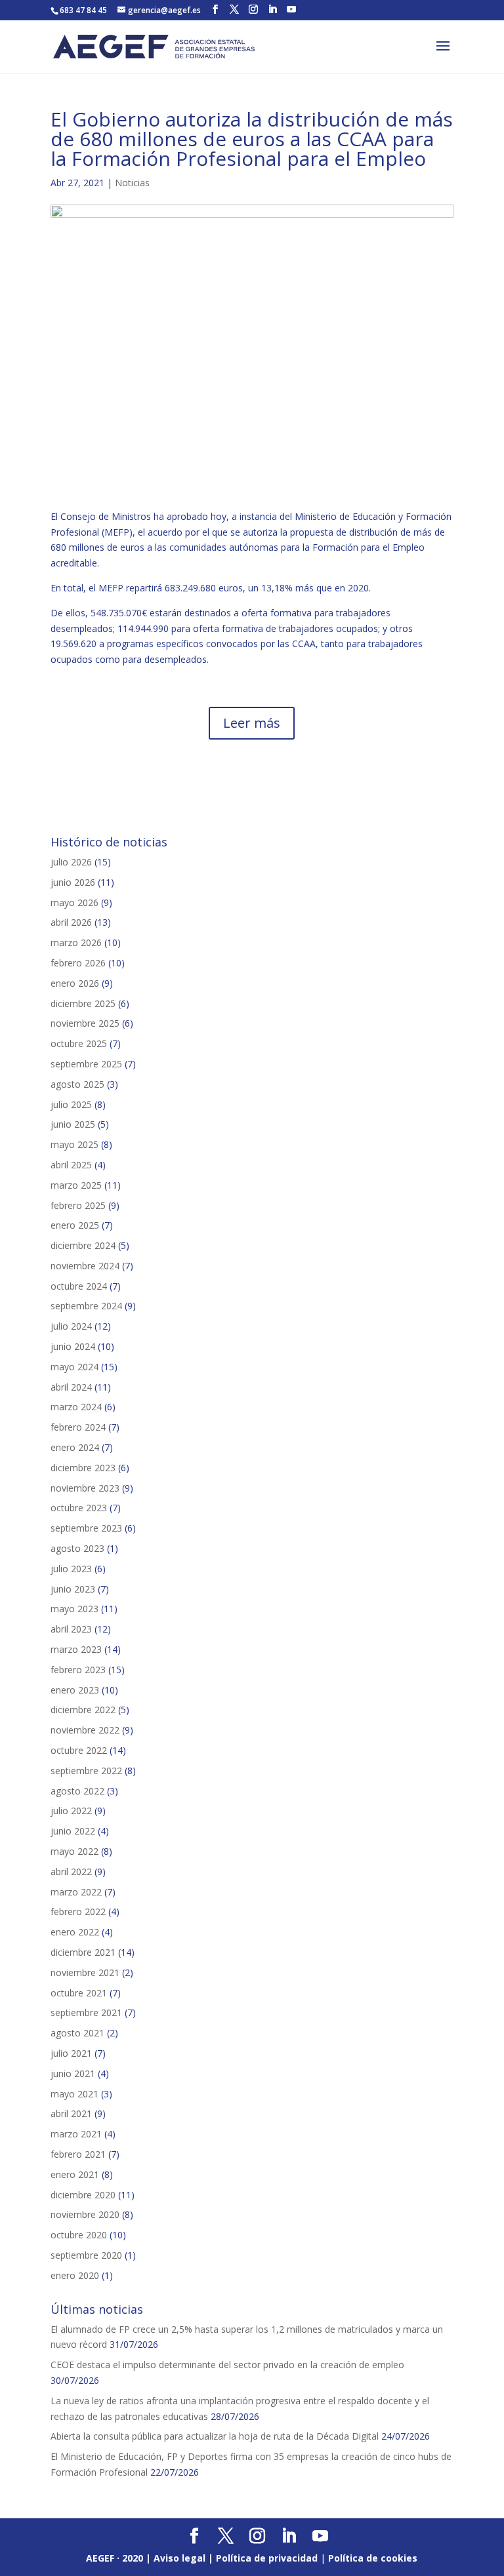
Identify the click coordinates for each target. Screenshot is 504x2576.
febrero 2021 (78, 2154)
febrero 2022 (78, 1912)
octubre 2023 (79, 1508)
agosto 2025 (77, 1084)
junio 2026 (73, 882)
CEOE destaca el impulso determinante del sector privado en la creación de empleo (227, 2365)
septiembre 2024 (86, 1306)
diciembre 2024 (83, 1245)
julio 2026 (71, 862)
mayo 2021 (74, 2094)
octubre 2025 (79, 1043)
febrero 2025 (78, 1205)
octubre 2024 (79, 1286)
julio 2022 (71, 1811)
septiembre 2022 (86, 1771)
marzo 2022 (76, 1892)
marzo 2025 (76, 1185)
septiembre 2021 (86, 2012)
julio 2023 (71, 1569)
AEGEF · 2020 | (120, 2558)
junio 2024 (73, 1346)
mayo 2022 (74, 1851)
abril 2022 (71, 1872)
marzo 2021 (76, 2134)
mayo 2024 (74, 1367)
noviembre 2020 (85, 2214)
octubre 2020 (79, 2235)
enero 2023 (75, 1690)
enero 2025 (75, 1225)
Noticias (132, 183)
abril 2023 (71, 1629)
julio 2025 (71, 1104)
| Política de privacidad (263, 2558)
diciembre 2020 (83, 2195)
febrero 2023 (78, 1670)
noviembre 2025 (85, 1023)
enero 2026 (75, 983)
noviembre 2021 (85, 1972)
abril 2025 (71, 1165)
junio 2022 (73, 1831)
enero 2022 (75, 1932)
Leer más (252, 723)
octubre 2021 (79, 1993)
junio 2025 (73, 1124)
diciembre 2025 (83, 1003)
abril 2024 (71, 1387)
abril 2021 (71, 2113)
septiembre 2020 (86, 2255)
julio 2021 (71, 2053)
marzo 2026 (76, 942)
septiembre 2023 (86, 1528)
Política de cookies (373, 2558)
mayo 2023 (74, 1609)
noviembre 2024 (85, 1266)
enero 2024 (75, 1447)
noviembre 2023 (85, 1488)
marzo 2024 (76, 1407)
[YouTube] (291, 10)
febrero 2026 (78, 963)
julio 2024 (71, 1326)
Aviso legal (179, 2558)
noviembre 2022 (85, 1730)
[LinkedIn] (272, 10)
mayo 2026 (74, 902)
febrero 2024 (78, 1427)
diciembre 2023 (83, 1468)
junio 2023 (73, 1589)
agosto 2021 (77, 2033)
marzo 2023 (76, 1649)
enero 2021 (75, 2174)
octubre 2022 (79, 1750)
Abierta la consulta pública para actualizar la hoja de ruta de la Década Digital (215, 2436)
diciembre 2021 (83, 1952)
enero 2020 (75, 2275)
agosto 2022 (77, 1791)
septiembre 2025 (86, 1064)
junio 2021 (73, 2073)
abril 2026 (71, 922)
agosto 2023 (77, 1548)
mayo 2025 (74, 1144)
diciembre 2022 (83, 1710)
